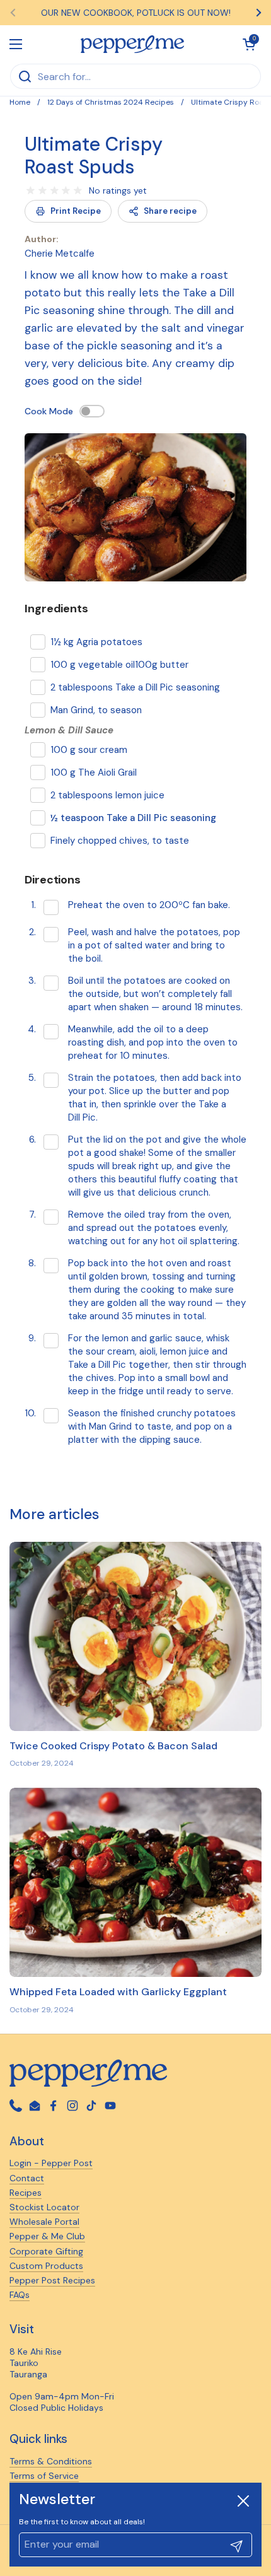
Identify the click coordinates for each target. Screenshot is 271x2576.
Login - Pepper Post (51, 2163)
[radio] (31, 191)
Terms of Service (44, 2476)
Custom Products (46, 2266)
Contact (27, 2178)
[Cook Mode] (92, 411)
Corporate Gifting (46, 2251)
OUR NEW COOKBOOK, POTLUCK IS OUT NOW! (136, 13)
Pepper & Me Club (47, 2236)
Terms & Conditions (51, 2461)
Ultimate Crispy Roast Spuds (94, 155)
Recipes (26, 2193)
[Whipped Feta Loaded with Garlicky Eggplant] (135, 1882)
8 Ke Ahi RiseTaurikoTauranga (36, 2363)
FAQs (20, 2295)
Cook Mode (49, 411)
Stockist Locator (44, 2207)
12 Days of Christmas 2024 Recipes (111, 102)
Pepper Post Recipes (52, 2280)
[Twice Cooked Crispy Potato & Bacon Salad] (135, 1636)
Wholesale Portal (44, 2222)
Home (20, 102)
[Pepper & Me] (133, 44)
